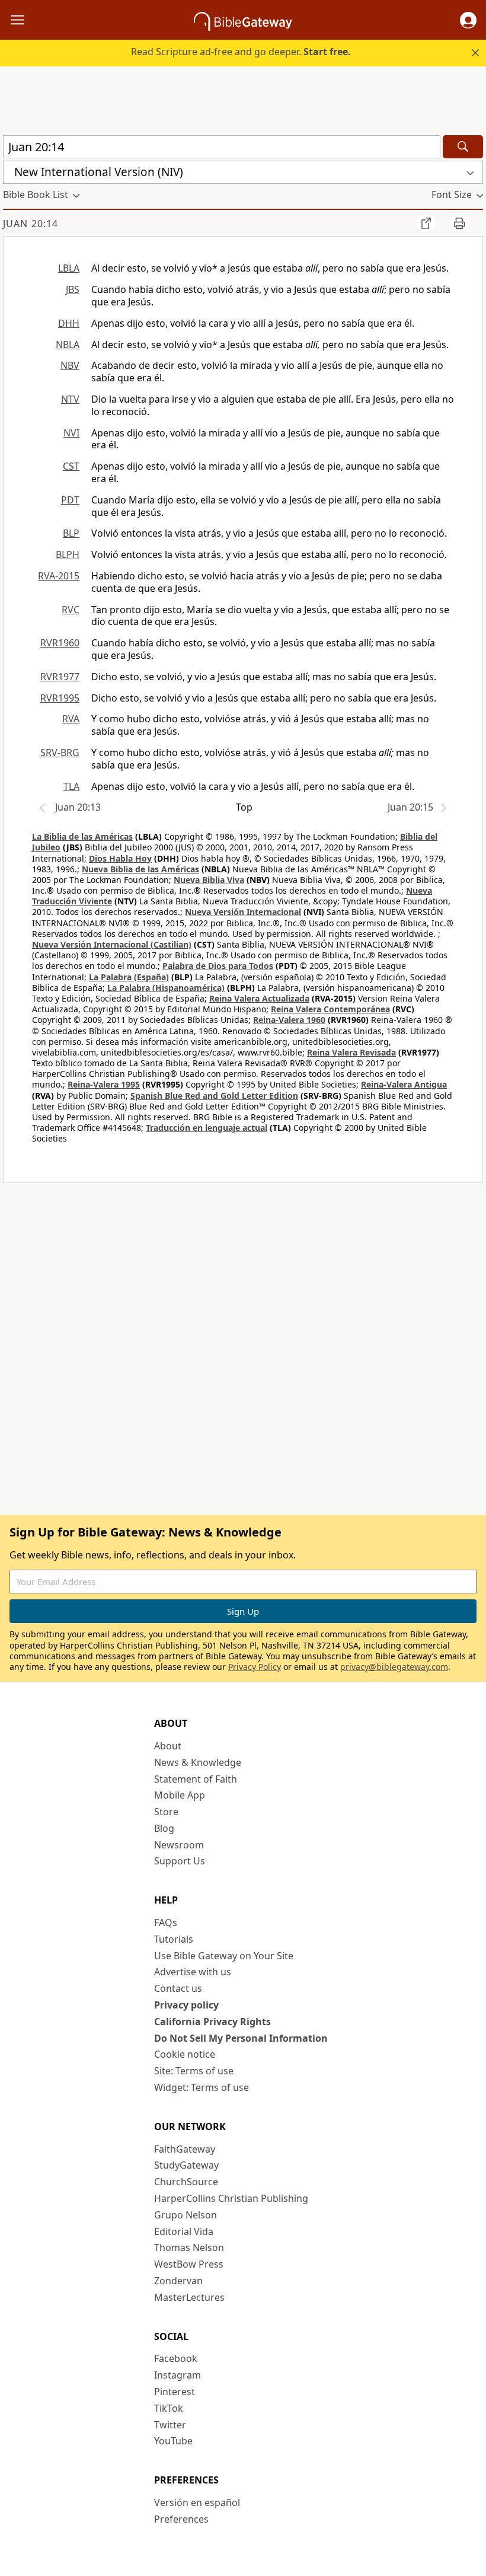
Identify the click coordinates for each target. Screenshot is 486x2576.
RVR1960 (60, 643)
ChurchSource (186, 2182)
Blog (164, 1828)
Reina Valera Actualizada (259, 998)
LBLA (69, 268)
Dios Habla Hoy (120, 858)
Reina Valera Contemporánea (330, 1009)
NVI (71, 433)
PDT (70, 500)
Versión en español (197, 2502)
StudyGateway (186, 2165)
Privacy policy (186, 2005)
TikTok (169, 2408)
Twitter (170, 2425)
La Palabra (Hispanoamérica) (166, 988)
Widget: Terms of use (202, 2087)
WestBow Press (189, 2264)
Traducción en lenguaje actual (207, 1128)
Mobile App (180, 1795)
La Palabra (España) (129, 977)
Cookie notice (185, 2054)
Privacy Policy (255, 1667)
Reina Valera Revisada (351, 1052)
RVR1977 (60, 677)
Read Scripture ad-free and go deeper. (241, 52)
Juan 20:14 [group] (31, 224)
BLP (71, 533)
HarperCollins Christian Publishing (231, 2198)
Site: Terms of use (194, 2071)
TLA (71, 786)
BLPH (68, 554)
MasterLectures (189, 2297)
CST (71, 466)
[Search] (463, 147)
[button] (468, 20)
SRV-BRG (60, 753)
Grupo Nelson (186, 2215)
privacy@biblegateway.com (394, 1667)
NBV (70, 365)
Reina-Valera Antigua (404, 1084)
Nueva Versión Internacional (243, 912)
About (168, 1746)
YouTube (173, 2441)
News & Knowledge (198, 1762)
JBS (73, 289)
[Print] (459, 223)
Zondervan (178, 2281)
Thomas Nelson (189, 2247)
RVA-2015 (59, 576)
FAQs (166, 1923)
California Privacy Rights (212, 2022)
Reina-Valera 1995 (104, 1084)
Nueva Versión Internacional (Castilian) (112, 944)
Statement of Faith (196, 1779)
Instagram (178, 2375)
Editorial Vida (184, 2231)
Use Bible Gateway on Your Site (224, 1956)
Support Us (180, 1861)
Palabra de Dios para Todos (218, 966)
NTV (70, 399)
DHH (69, 323)
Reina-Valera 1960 (289, 1020)
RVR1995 (60, 698)
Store (166, 1812)
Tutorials (174, 1939)
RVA (71, 719)
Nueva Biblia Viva (209, 880)
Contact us (178, 1988)
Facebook (176, 2358)
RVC (71, 610)
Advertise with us (193, 1972)
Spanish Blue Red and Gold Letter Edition (214, 1096)
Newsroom (179, 1845)
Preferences (181, 2519)
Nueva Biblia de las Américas (140, 869)
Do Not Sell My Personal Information (241, 2038)
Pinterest (175, 2392)
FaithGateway (185, 2149)
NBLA (68, 345)
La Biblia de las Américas (82, 836)
